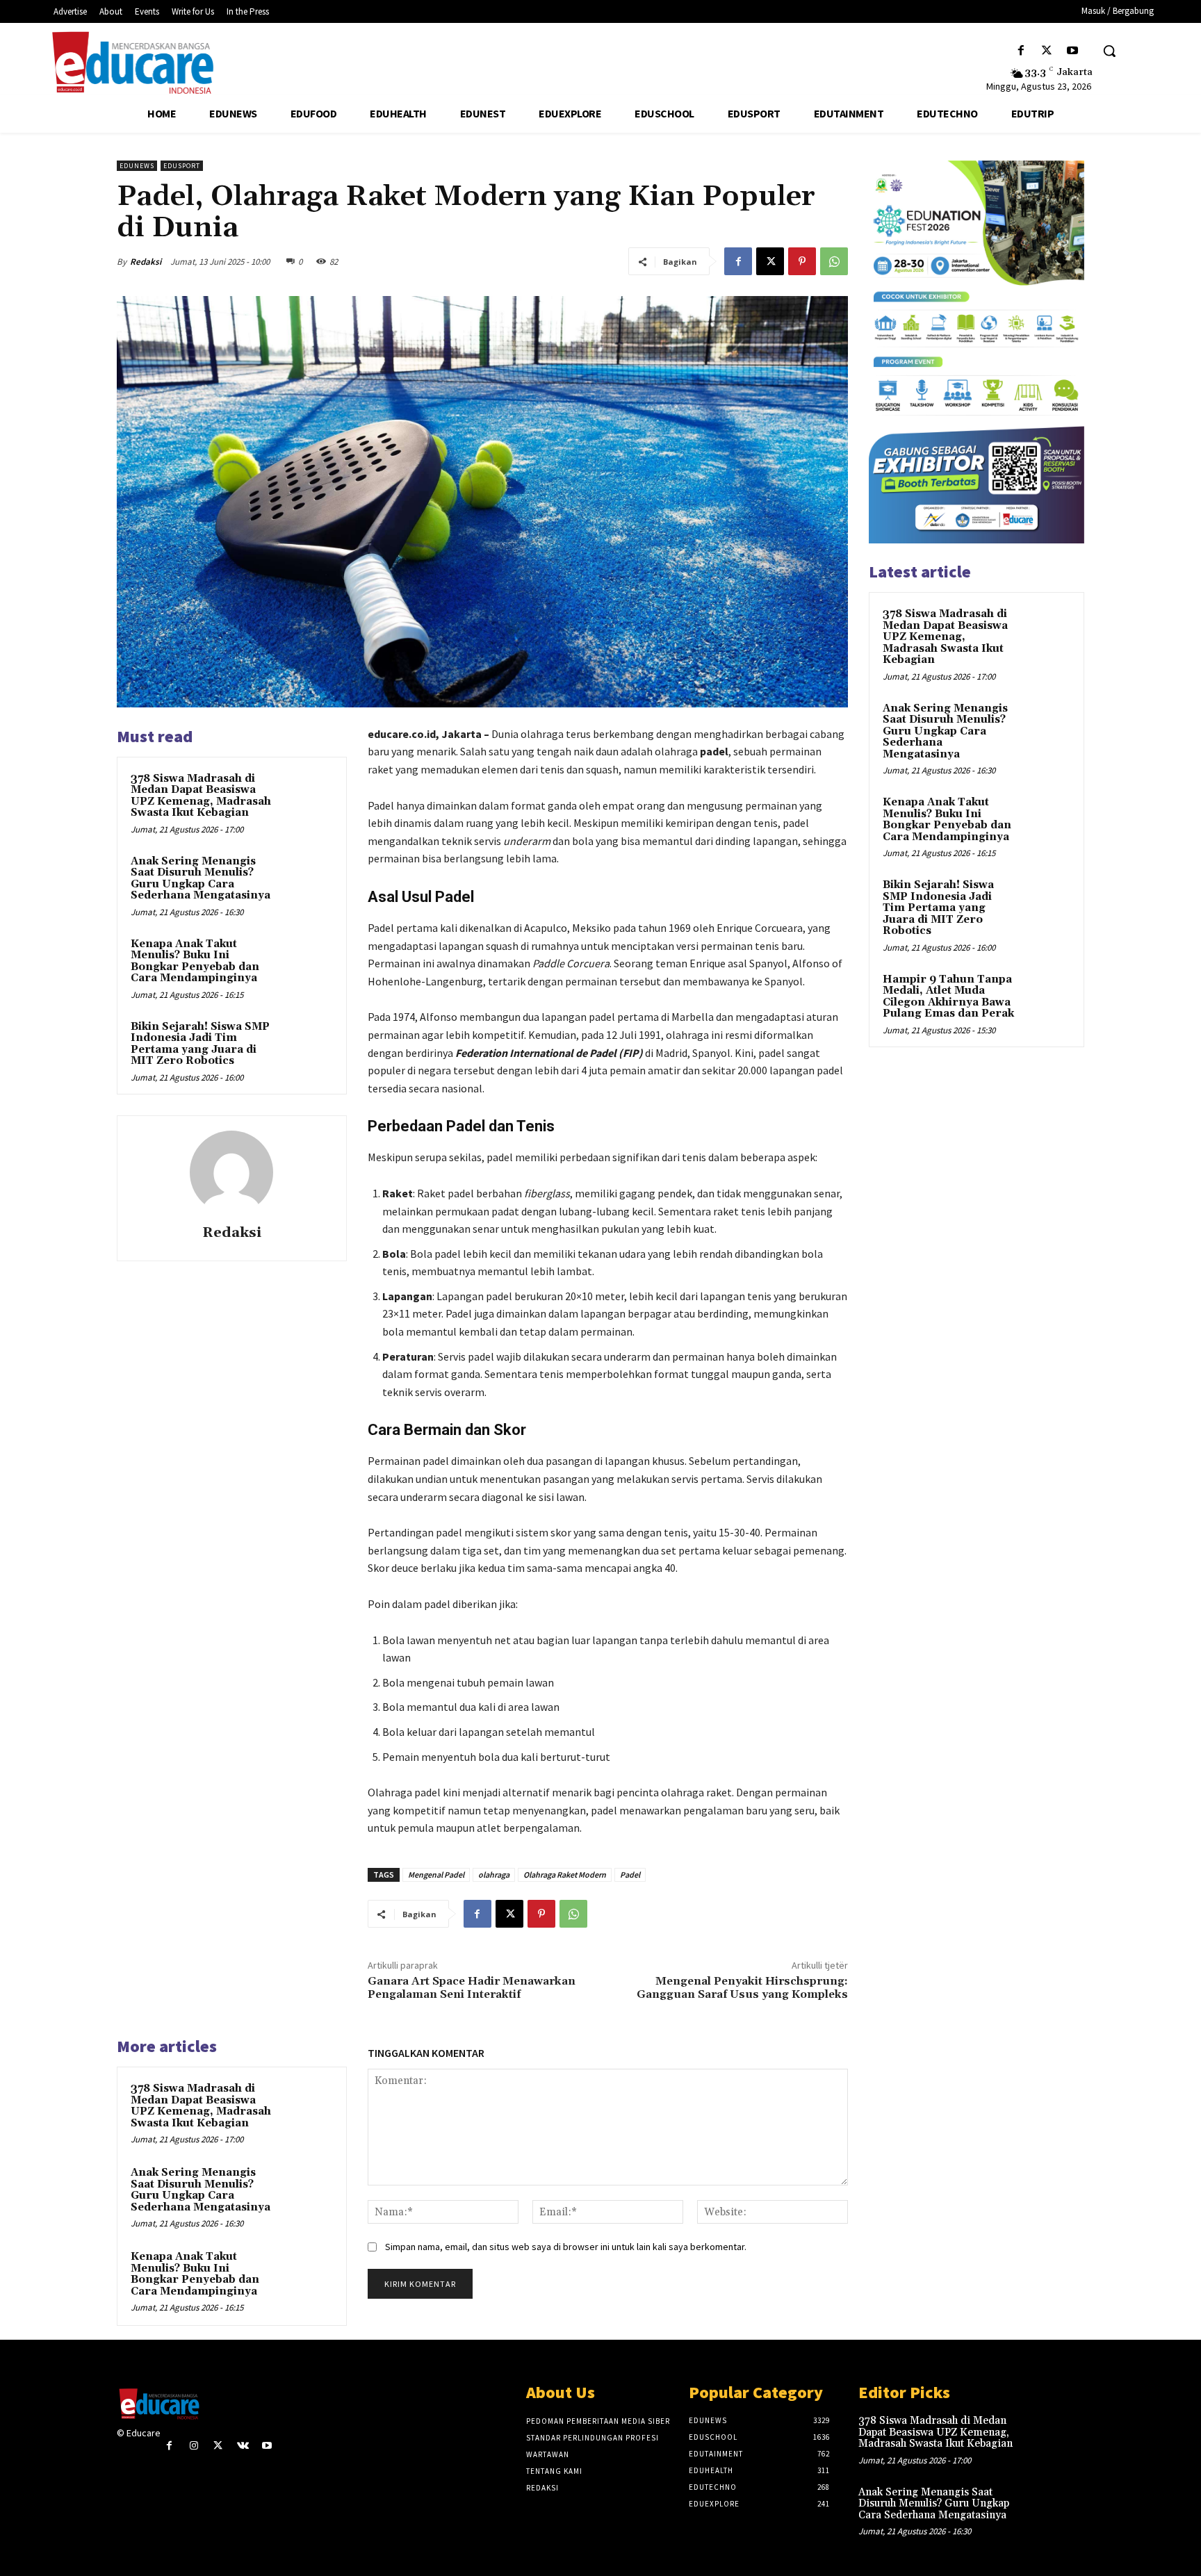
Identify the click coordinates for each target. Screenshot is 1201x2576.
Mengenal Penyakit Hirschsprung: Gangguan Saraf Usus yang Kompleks (742, 1988)
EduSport (182, 166)
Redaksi (146, 262)
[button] (1109, 51)
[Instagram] (194, 2446)
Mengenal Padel (436, 1874)
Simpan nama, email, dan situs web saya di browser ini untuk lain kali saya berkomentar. (566, 2247)
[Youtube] (1073, 51)
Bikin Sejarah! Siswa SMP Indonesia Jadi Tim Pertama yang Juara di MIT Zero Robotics (200, 1044)
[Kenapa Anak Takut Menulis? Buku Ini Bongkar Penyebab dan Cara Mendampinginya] (307, 962)
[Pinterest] (802, 261)
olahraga (494, 1874)
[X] (1047, 51)
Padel (630, 1874)
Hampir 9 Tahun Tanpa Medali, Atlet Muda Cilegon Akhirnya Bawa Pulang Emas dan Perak (948, 997)
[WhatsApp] (834, 261)
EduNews (137, 166)
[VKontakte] (243, 2446)
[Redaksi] (231, 1172)
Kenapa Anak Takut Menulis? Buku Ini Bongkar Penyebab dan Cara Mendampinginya (195, 961)
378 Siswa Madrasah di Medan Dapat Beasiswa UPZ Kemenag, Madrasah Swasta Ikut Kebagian (201, 796)
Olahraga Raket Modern (565, 1874)
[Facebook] (1021, 51)
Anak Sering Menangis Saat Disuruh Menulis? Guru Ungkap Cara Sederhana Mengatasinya (201, 879)
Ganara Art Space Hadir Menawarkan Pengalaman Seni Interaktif (472, 1988)
